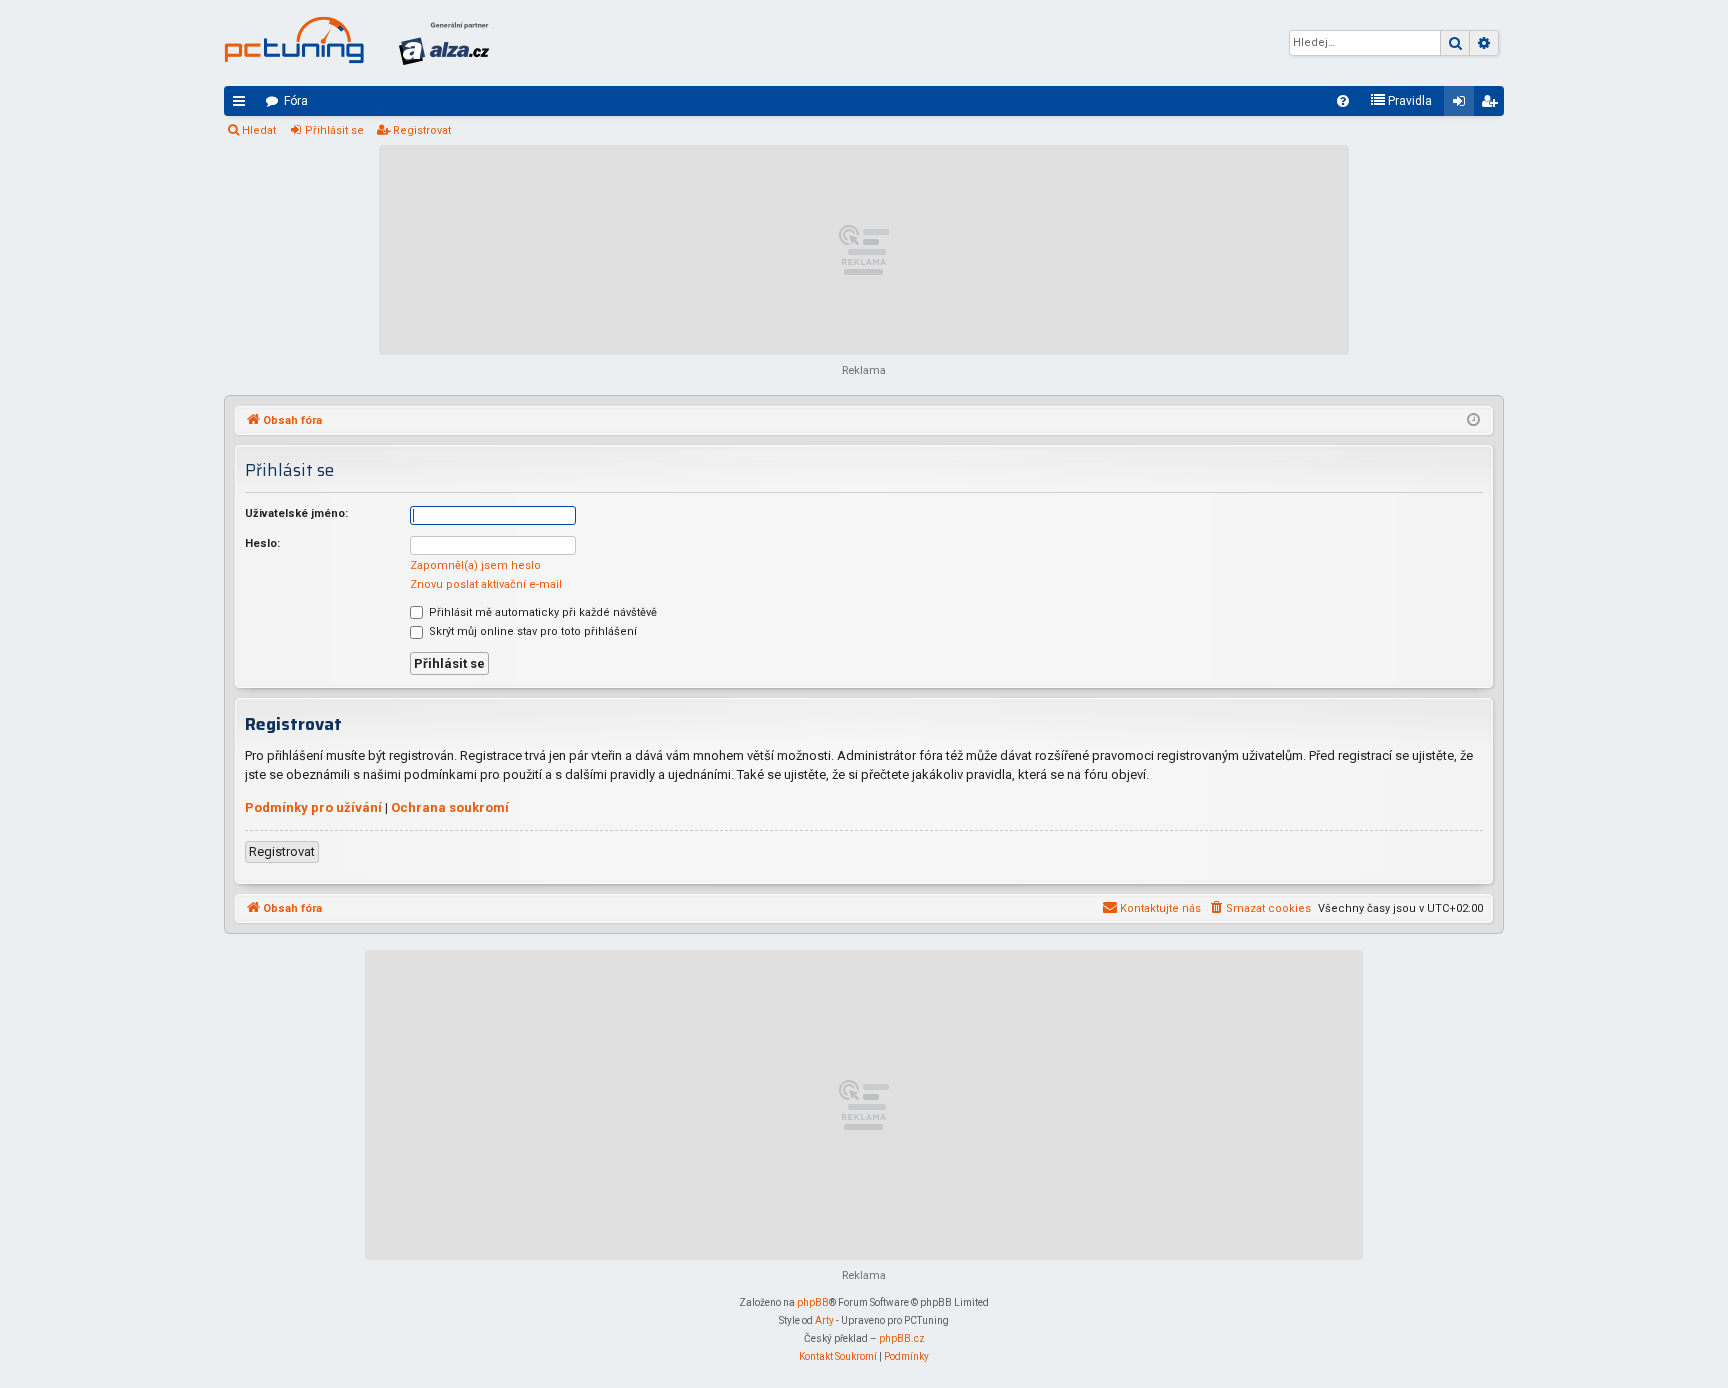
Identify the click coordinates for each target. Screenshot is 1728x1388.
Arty (824, 1320)
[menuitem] (1343, 101)
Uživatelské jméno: (296, 513)
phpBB (813, 1302)
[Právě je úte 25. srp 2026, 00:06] (1473, 421)
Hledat (259, 130)
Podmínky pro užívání (313, 807)
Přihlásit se (334, 130)
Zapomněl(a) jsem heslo (475, 565)
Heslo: (262, 543)
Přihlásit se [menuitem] (1463, 105)
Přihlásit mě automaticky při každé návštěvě (541, 612)
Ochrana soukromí (450, 807)
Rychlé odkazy (243, 105)
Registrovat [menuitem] (1493, 105)
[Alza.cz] (444, 43)
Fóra (296, 101)
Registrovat (422, 130)
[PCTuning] (294, 40)
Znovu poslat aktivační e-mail (486, 584)
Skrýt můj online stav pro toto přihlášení (531, 631)
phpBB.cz (902, 1338)
